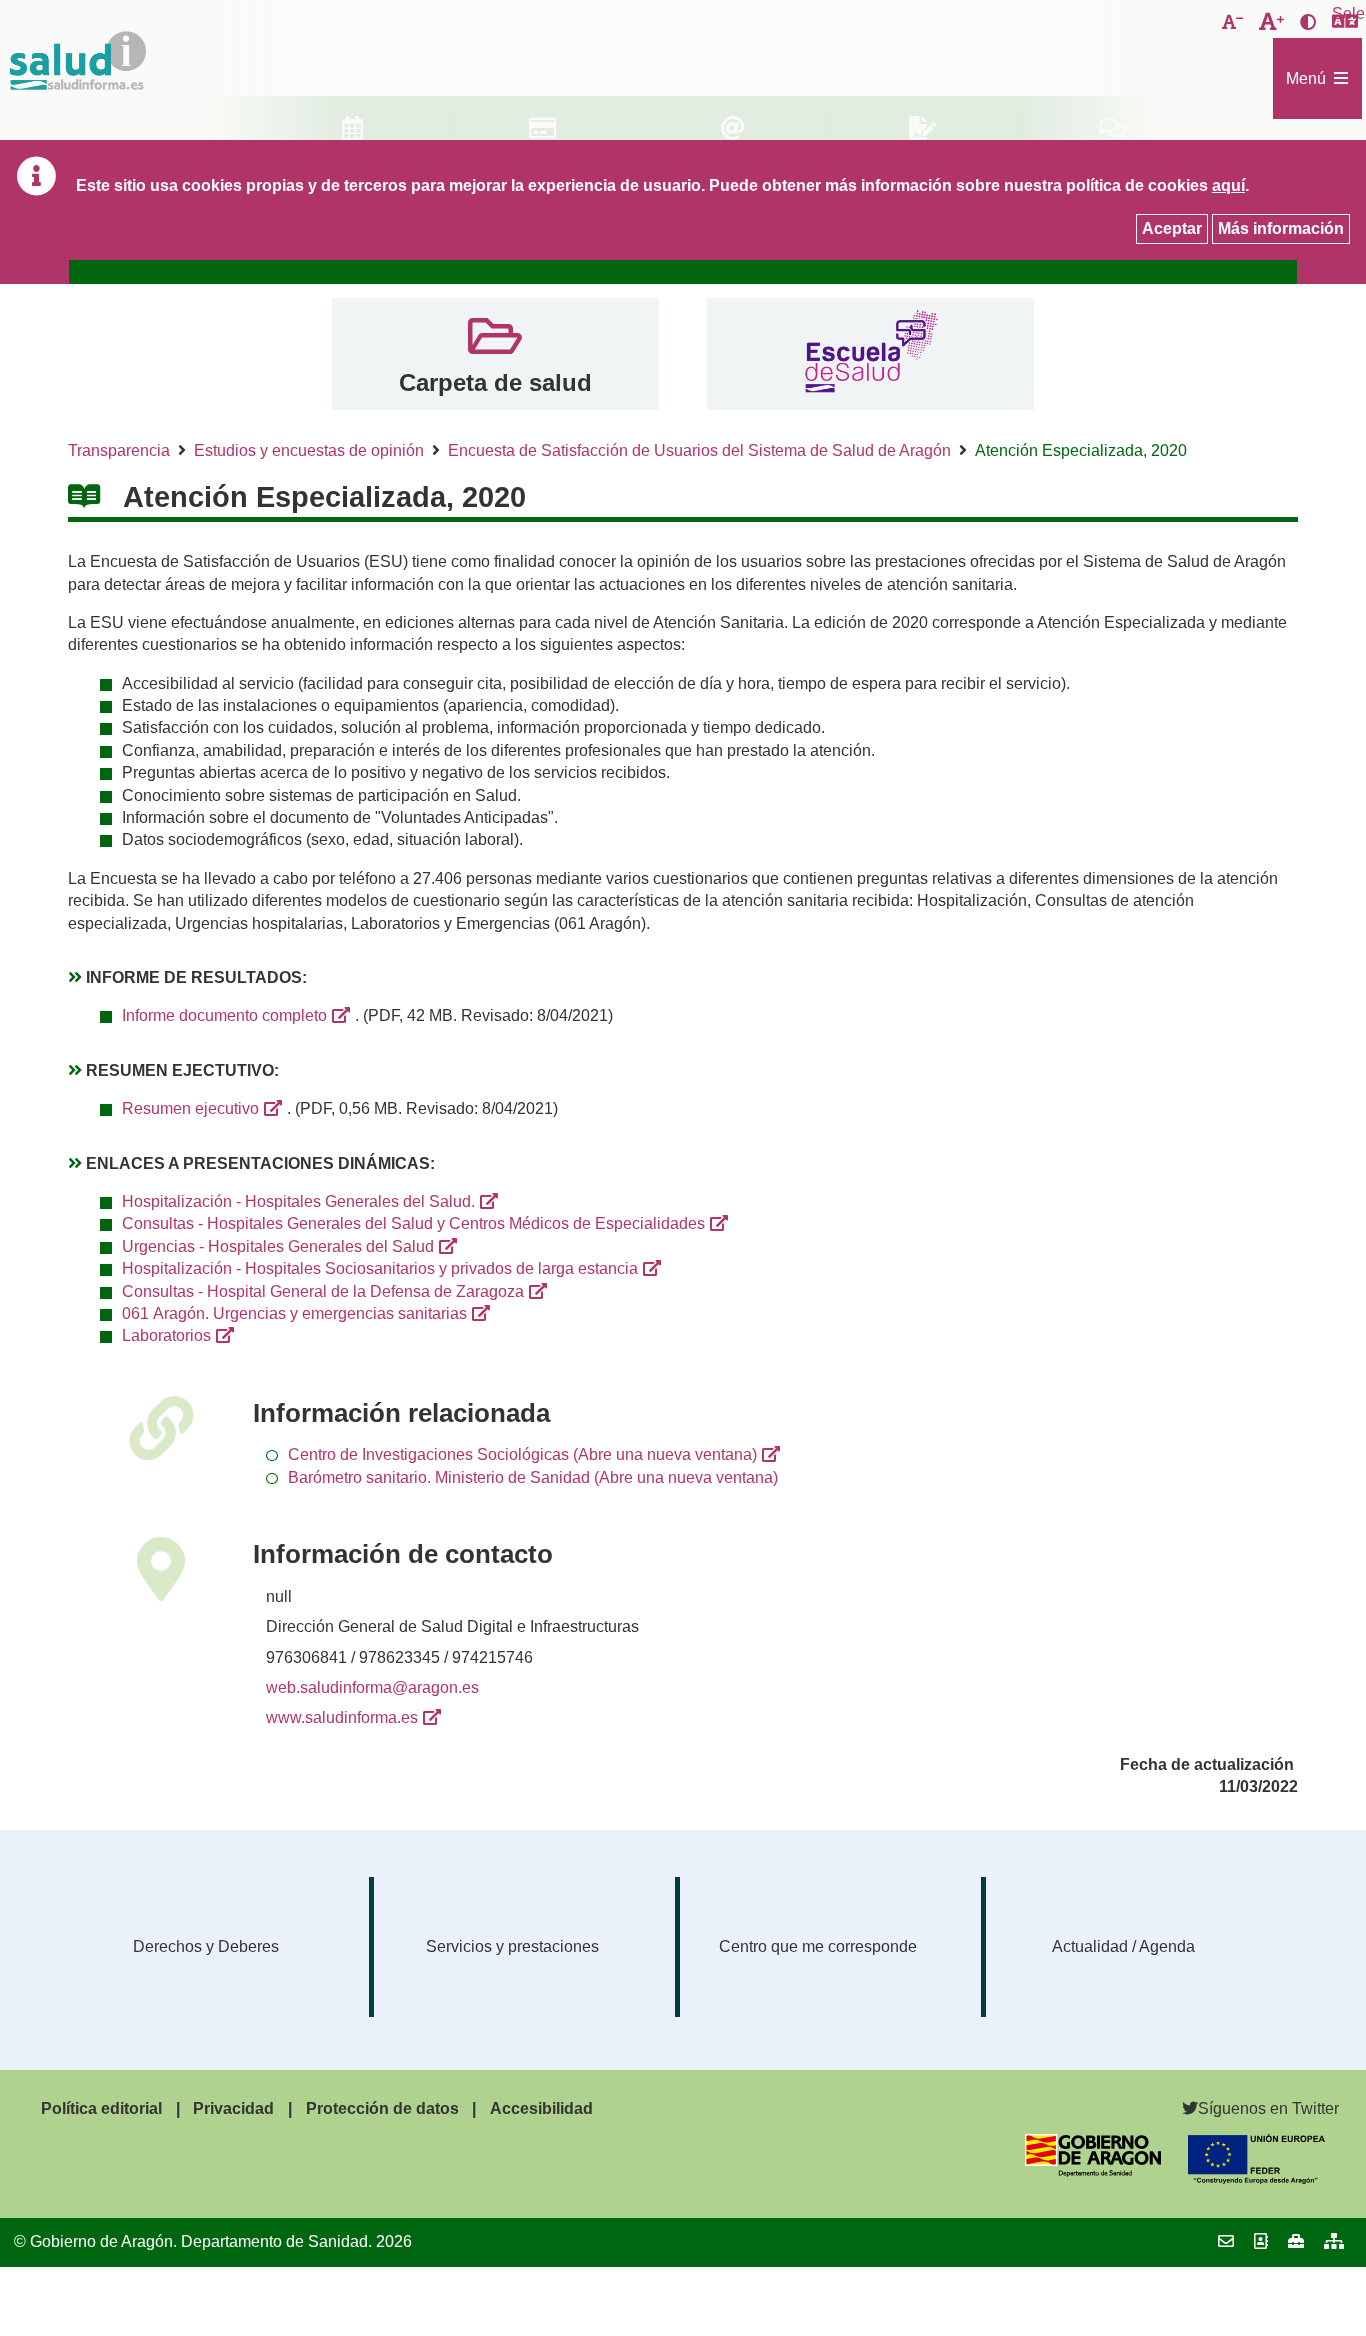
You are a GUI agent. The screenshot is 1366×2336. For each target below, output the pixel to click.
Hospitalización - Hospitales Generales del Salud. (298, 1201)
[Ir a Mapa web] (1334, 2241)
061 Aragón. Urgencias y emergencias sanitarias (294, 1313)
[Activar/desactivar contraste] (1308, 23)
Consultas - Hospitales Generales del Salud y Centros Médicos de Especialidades (413, 1223)
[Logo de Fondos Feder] (1256, 2178)
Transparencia (119, 450)
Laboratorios (166, 1335)
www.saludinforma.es (342, 1717)
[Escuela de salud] (871, 354)
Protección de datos (382, 2108)
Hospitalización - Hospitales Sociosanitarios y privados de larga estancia (380, 1268)
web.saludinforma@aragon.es (372, 1687)
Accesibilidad (541, 2108)
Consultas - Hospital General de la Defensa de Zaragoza (323, 1291)
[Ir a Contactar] (1226, 2241)
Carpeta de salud (495, 382)
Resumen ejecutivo (190, 1108)
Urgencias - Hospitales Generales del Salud (278, 1246)
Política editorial (101, 2108)
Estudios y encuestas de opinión (309, 450)
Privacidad (233, 2108)
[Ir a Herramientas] (1296, 2241)
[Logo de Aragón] (1093, 2171)
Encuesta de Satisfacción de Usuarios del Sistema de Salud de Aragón (699, 450)
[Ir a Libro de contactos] (1261, 2241)
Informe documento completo (224, 1015)
